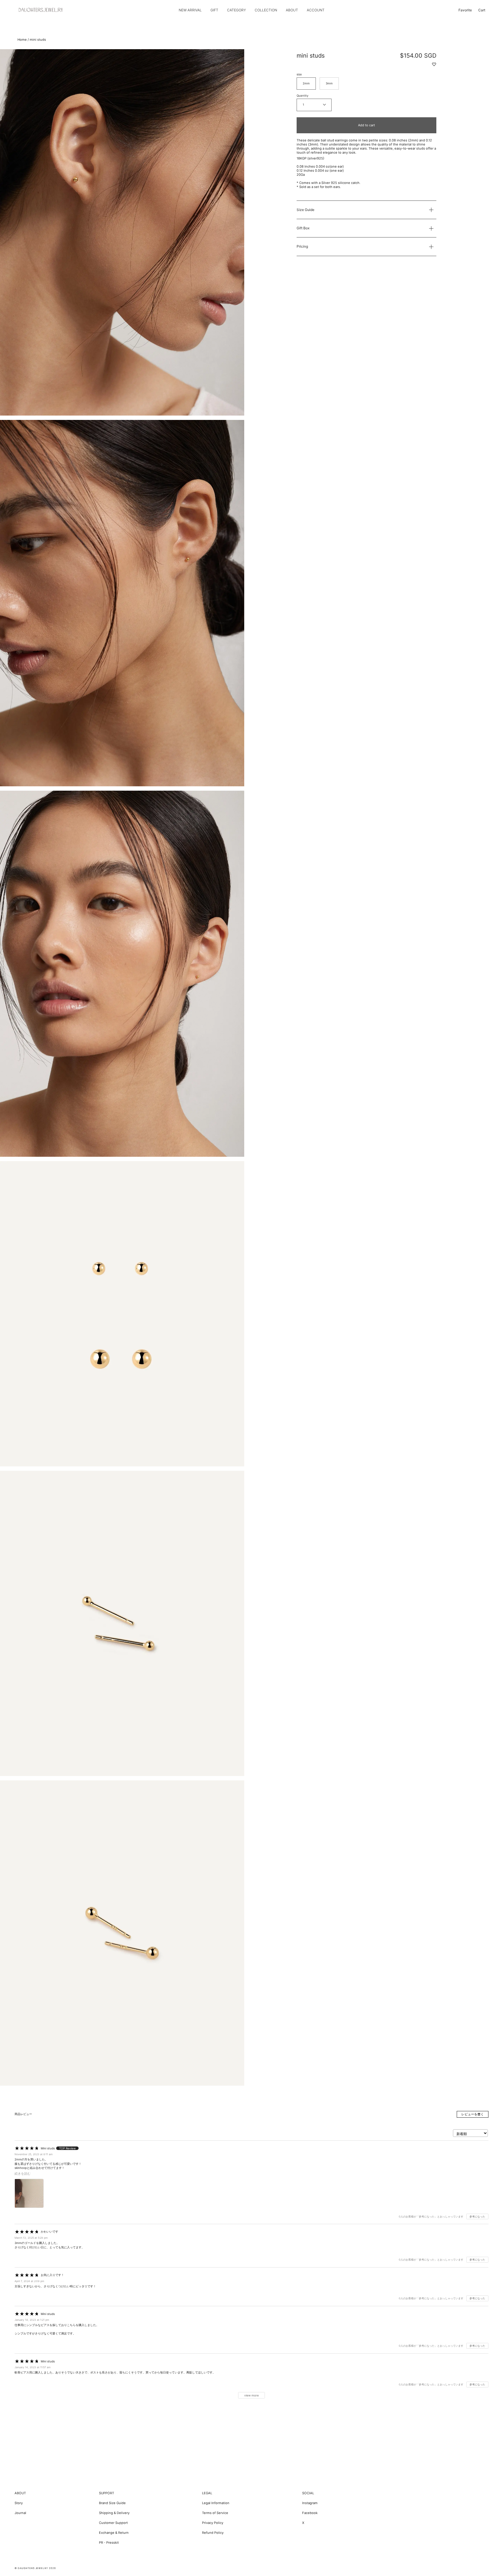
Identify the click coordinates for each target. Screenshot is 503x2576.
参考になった (477, 2216)
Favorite (465, 10)
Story (19, 2503)
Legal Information (216, 2503)
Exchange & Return (114, 2533)
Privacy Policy (213, 2523)
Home (22, 40)
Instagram (310, 2503)
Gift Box (303, 228)
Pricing (302, 247)
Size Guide (305, 210)
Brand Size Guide (112, 2503)
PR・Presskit (109, 2543)
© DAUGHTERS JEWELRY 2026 (35, 2568)
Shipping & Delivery (114, 2513)
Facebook (310, 2513)
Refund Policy (213, 2533)
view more (251, 2395)
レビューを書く (473, 2114)
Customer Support (113, 2523)
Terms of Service (215, 2513)
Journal (20, 2513)
